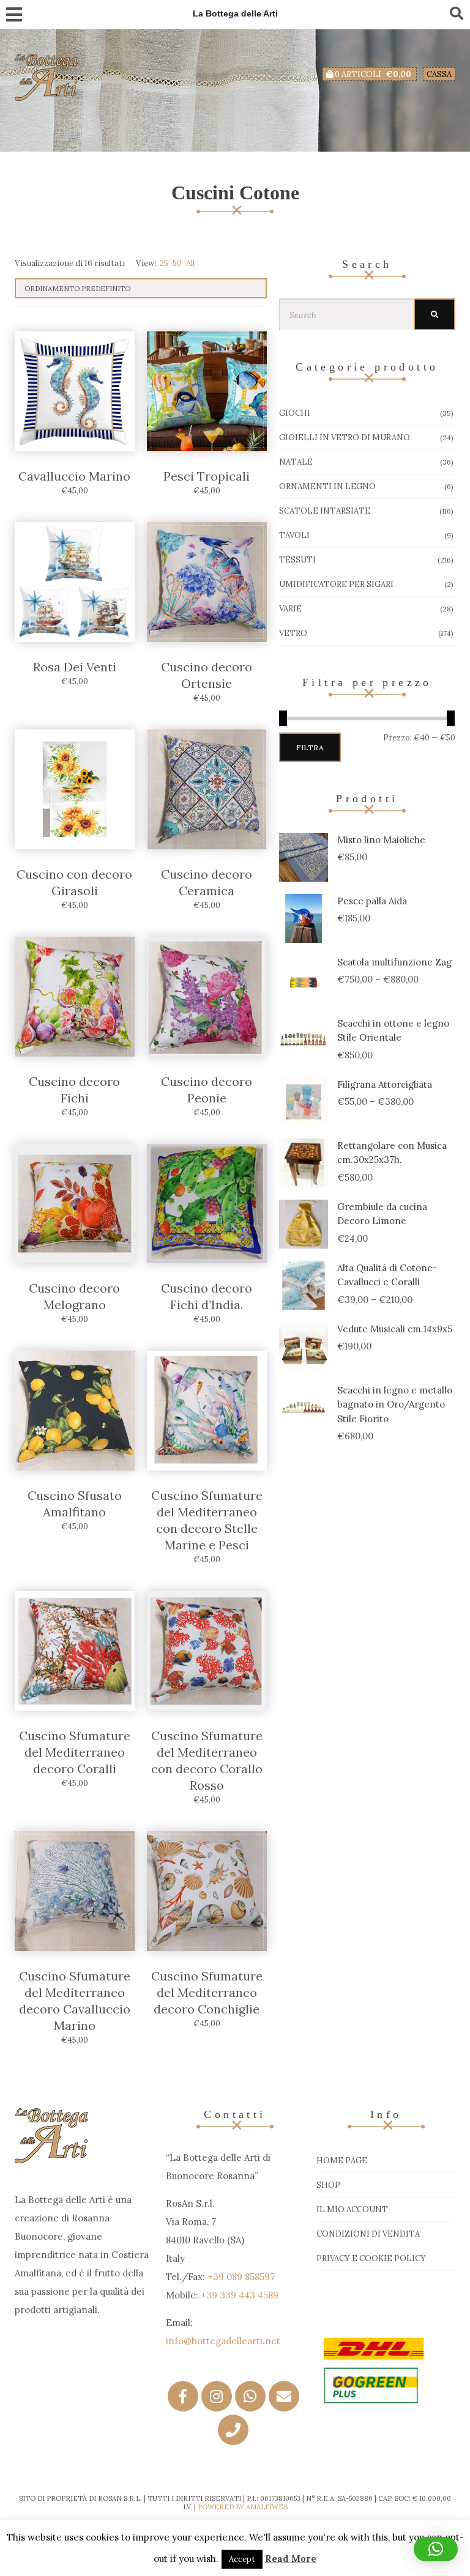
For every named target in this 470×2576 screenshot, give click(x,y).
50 (177, 263)
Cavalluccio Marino (74, 476)
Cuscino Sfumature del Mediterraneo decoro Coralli (75, 1752)
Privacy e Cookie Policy (371, 2258)
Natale (296, 462)
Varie (290, 609)
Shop (328, 2185)
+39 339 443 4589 (240, 2295)
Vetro (293, 633)
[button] (436, 2549)
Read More (291, 2559)
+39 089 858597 (241, 2277)
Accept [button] (242, 2559)
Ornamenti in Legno (327, 486)
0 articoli (372, 74)
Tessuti (297, 560)
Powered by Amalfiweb (243, 2507)
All (190, 263)
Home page (342, 2161)
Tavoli (294, 535)
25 (164, 263)
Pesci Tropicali (207, 476)
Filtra (310, 747)
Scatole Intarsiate (325, 511)
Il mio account (352, 2209)
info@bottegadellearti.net (223, 2341)
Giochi (295, 413)
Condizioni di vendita (368, 2234)
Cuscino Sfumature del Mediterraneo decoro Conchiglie (207, 1992)
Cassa (439, 74)
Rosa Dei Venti (75, 667)
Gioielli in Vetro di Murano (345, 437)
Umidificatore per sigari (336, 584)
